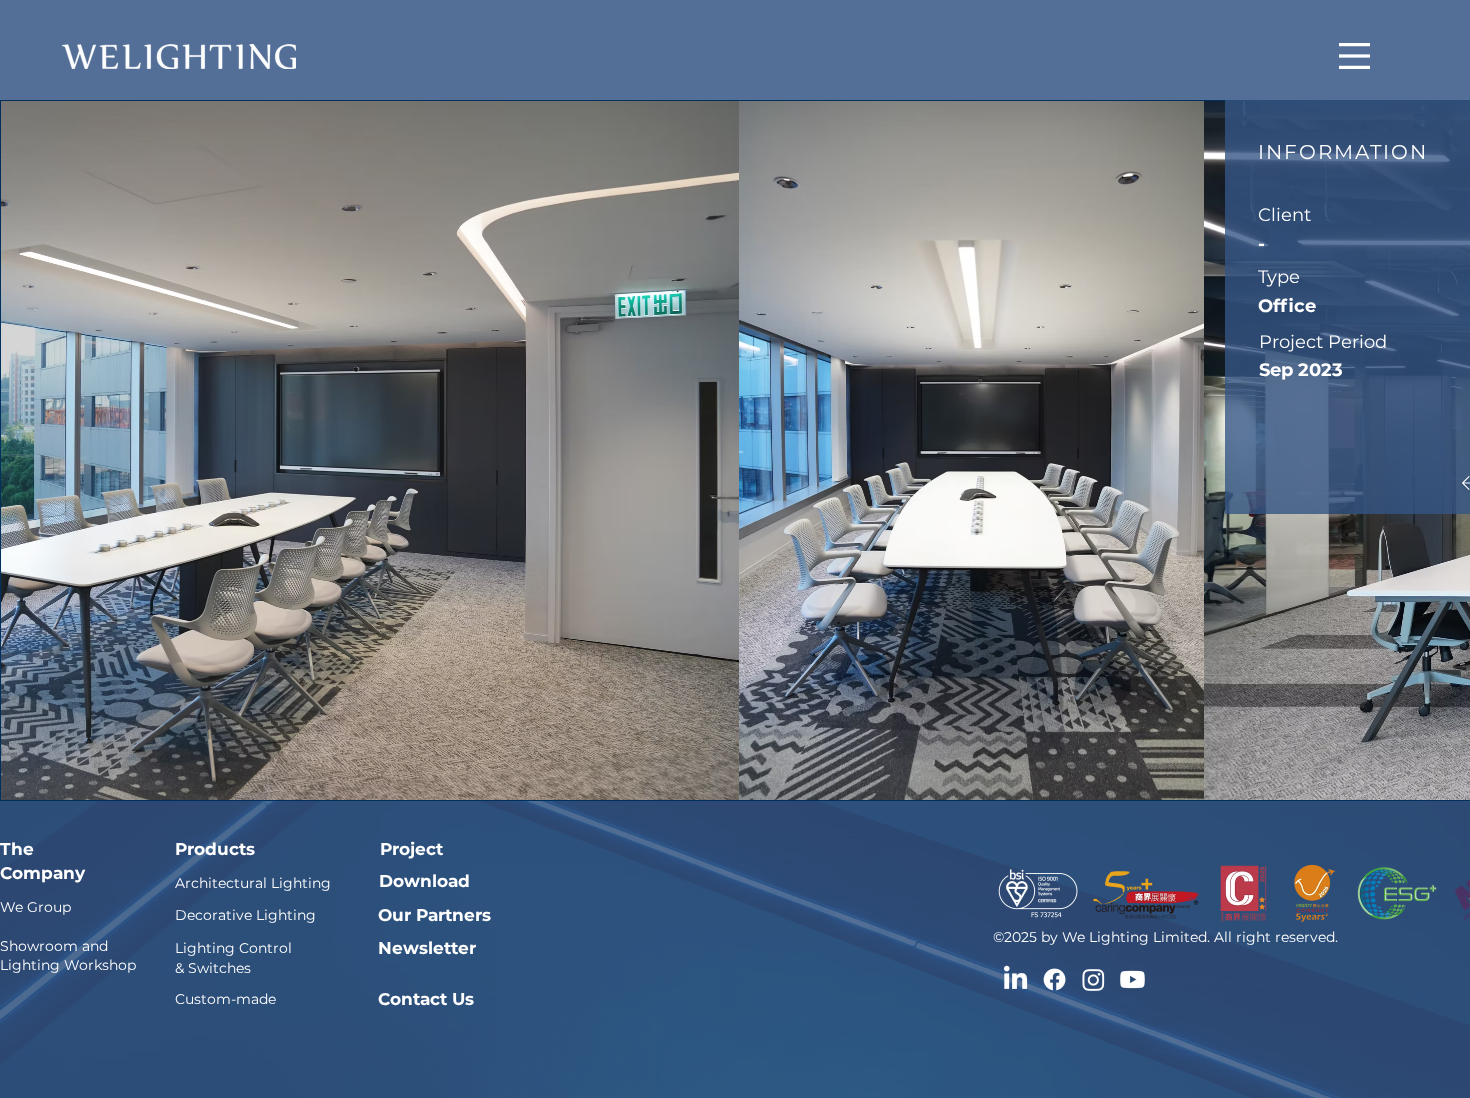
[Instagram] (1093, 979)
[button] (1354, 56)
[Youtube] (1132, 979)
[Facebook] (1054, 979)
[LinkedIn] (1015, 979)
